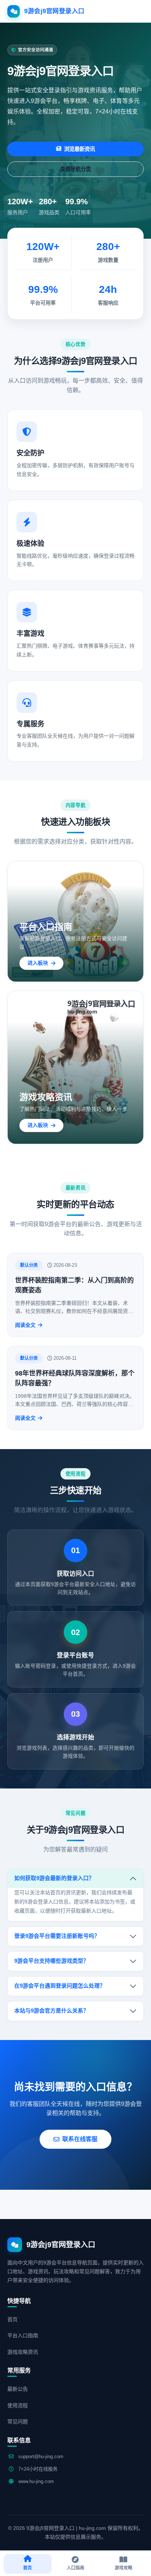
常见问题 (18, 2421)
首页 (12, 2319)
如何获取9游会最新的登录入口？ (54, 1878)
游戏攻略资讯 (23, 2352)
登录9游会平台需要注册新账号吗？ (57, 1936)
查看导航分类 (75, 169)
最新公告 (18, 2389)
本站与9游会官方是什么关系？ (51, 2011)
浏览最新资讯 (80, 149)
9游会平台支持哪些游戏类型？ (51, 1961)
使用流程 (18, 2405)
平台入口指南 (23, 2335)
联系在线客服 (80, 2139)
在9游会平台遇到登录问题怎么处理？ (60, 1986)
